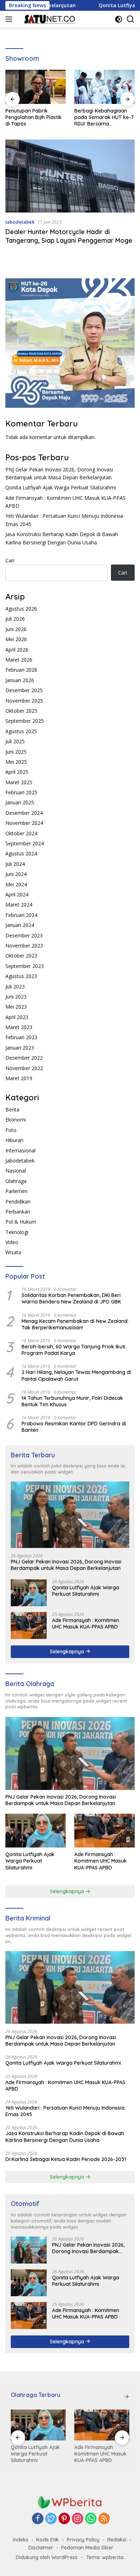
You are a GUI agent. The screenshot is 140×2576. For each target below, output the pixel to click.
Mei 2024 (16, 884)
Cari (10, 560)
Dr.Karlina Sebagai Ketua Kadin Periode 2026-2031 (66, 2159)
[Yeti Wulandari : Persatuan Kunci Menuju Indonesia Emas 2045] (111, 2425)
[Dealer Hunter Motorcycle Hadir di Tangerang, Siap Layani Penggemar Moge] (70, 176)
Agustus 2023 (21, 976)
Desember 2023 (24, 935)
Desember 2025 (24, 690)
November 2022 (24, 1068)
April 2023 (17, 1017)
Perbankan (18, 1212)
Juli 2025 (15, 741)
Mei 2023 (16, 1007)
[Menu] (10, 19)
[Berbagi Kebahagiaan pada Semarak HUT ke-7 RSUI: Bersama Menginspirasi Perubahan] (39, 87)
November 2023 (24, 946)
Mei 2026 (16, 639)
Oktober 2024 (21, 833)
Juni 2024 (16, 874)
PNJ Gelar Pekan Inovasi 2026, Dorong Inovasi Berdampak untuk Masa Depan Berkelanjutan (66, 1565)
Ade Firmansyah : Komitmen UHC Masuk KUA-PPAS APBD (86, 1623)
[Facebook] (38, 2519)
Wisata (13, 1252)
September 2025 (25, 721)
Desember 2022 (24, 1058)
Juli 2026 (15, 619)
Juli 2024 (15, 864)
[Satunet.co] (48, 19)
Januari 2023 (20, 1048)
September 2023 (25, 966)
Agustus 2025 (21, 731)
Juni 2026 (16, 629)
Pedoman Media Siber (87, 2548)
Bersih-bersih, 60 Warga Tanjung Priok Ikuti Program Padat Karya (73, 1350)
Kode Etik (48, 2540)
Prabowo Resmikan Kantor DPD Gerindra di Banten (74, 1427)
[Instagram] (78, 2519)
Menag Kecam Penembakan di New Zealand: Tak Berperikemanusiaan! (75, 1324)
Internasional (20, 1150)
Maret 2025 (19, 782)
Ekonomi (16, 1120)
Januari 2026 (20, 680)
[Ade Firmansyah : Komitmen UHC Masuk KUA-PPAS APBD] (29, 1625)
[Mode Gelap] (119, 19)
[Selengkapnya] (126, 2397)
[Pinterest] (64, 2519)
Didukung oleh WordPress (47, 2557)
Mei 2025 (16, 762)
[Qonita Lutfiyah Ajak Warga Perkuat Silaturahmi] (29, 1593)
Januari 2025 (20, 802)
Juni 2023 (16, 997)
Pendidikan (18, 1202)
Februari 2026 (21, 670)
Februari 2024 (21, 915)
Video (12, 1242)
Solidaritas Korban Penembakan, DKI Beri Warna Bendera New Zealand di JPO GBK (71, 1298)
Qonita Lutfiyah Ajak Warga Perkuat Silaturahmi (61, 487)
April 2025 (17, 772)
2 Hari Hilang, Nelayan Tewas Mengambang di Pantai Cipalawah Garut (76, 1375)
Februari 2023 (21, 1037)
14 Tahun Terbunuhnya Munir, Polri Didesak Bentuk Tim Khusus (72, 1401)
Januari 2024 (20, 925)
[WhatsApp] (91, 2519)
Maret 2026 (19, 660)
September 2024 (25, 843)
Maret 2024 (19, 905)
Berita (12, 1109)
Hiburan (14, 1140)
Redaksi (117, 2540)
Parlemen (17, 1191)
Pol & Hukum (21, 1222)
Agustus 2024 (21, 853)
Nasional (16, 1171)
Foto (11, 1130)
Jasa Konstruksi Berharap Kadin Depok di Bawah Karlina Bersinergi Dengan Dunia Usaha (65, 2137)
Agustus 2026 (21, 609)
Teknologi (17, 1232)
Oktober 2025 (21, 711)
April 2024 (17, 894)
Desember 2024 (24, 813)
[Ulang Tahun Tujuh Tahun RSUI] (108, 87)
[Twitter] (51, 2519)
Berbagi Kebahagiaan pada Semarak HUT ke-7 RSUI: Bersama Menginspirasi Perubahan (39, 117)
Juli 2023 (15, 986)
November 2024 (24, 823)
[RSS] (104, 2519)
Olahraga (16, 1181)
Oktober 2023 (21, 956)
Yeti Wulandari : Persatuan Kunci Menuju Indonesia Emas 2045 (65, 2111)
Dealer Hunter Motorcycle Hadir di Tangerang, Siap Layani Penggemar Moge (69, 236)
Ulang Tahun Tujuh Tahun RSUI (108, 114)
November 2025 (24, 701)
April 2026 (17, 650)
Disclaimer (41, 2548)
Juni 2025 (16, 752)
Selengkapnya (68, 1652)
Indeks (21, 2540)
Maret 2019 (19, 1078)
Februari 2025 (21, 792)
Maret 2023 (19, 1027)
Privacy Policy (83, 2540)
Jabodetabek (20, 222)
